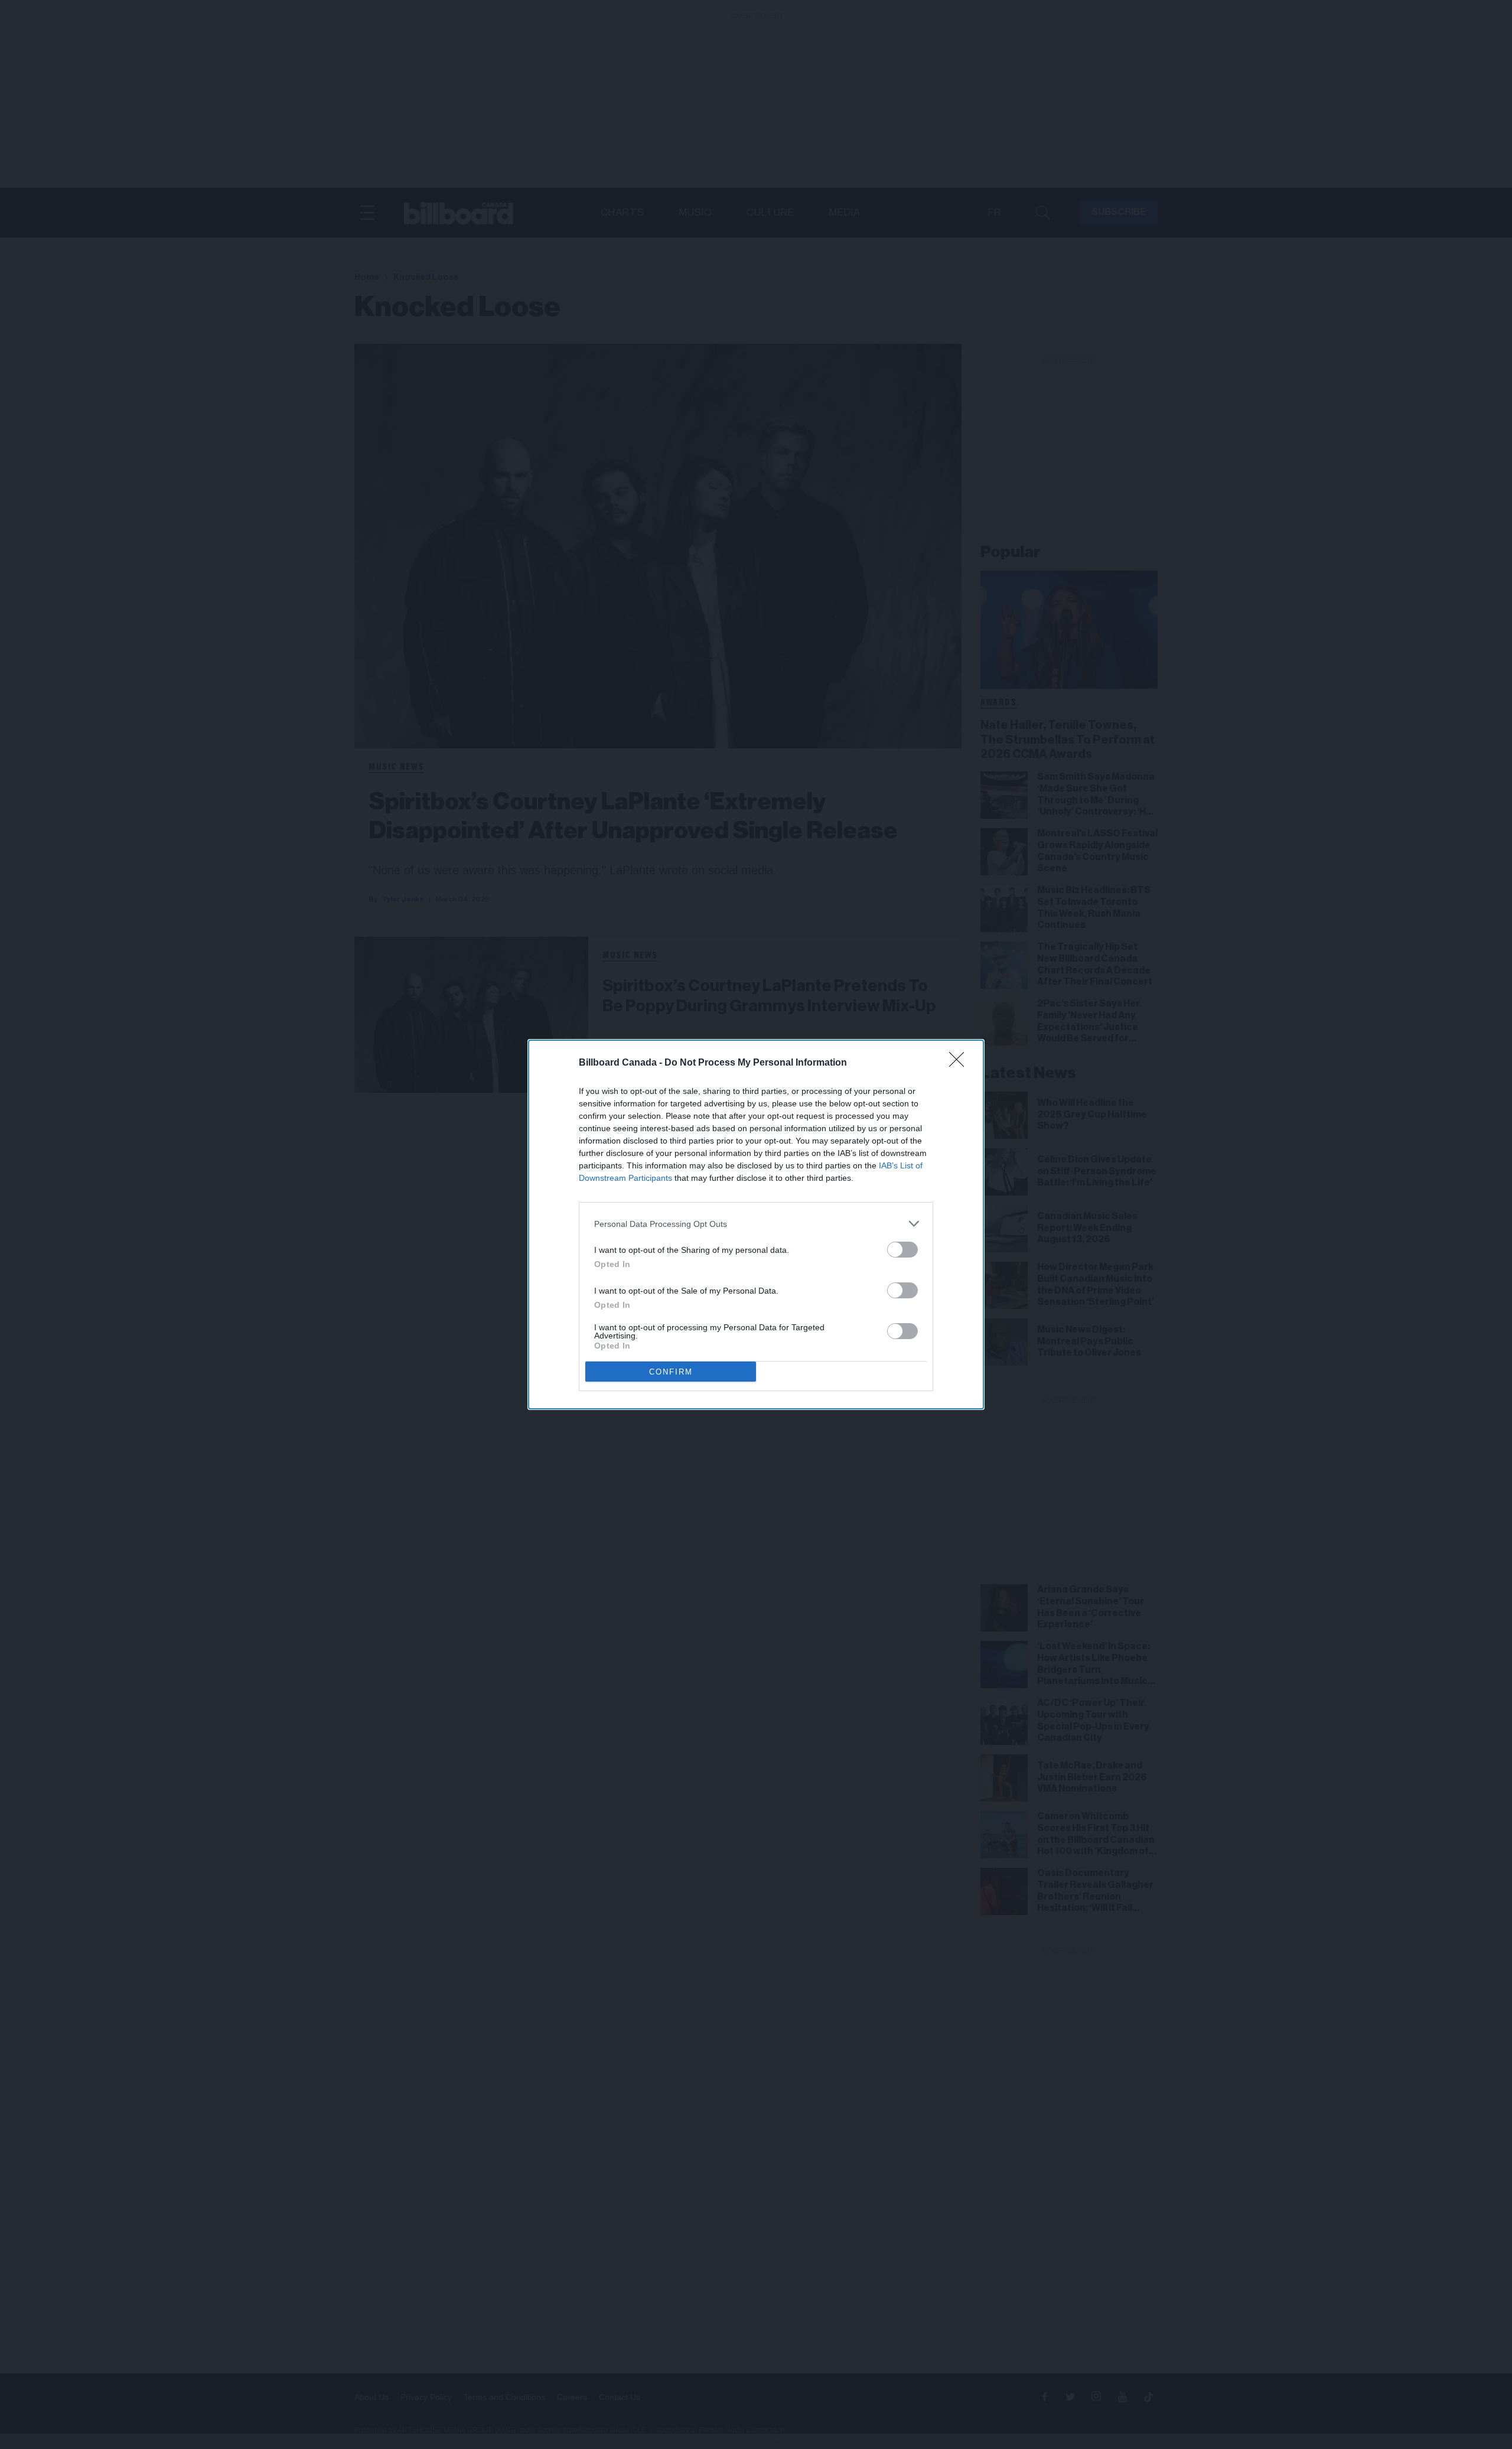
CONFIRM (671, 1372)
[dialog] (756, 1224)
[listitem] (756, 1224)
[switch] (902, 1250)
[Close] (960, 1063)
